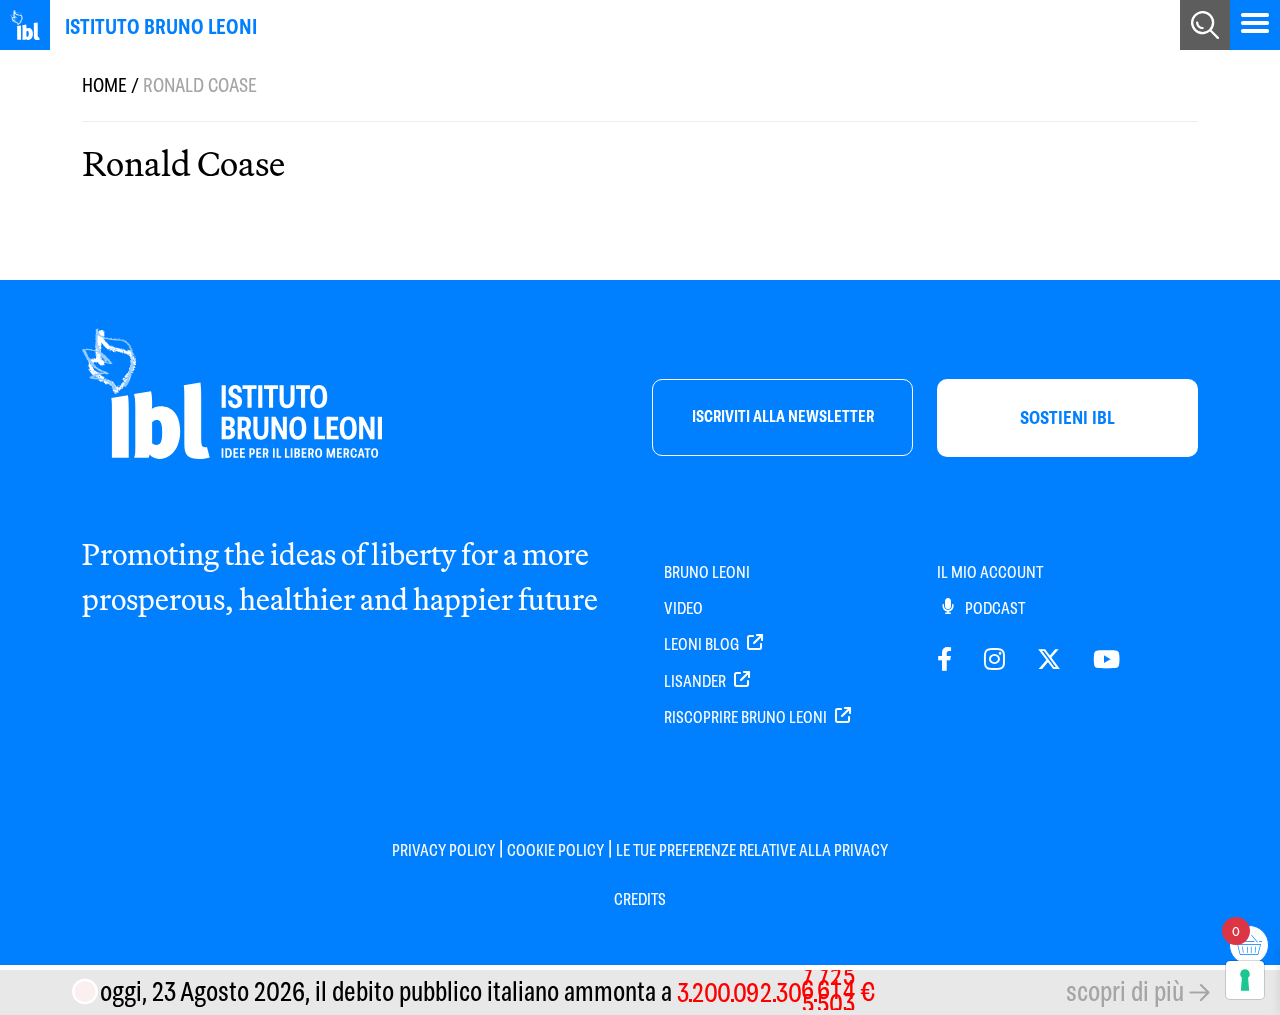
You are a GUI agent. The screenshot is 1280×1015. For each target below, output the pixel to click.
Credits (640, 899)
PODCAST (993, 608)
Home (104, 85)
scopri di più (1125, 991)
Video (683, 608)
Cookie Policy (555, 850)
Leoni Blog (703, 644)
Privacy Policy (443, 850)
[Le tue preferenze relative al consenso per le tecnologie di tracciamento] (1245, 980)
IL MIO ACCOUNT (990, 572)
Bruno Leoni (707, 572)
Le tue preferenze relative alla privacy (752, 850)
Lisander (696, 681)
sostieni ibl (1067, 417)
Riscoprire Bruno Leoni (747, 717)
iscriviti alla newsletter (783, 416)
